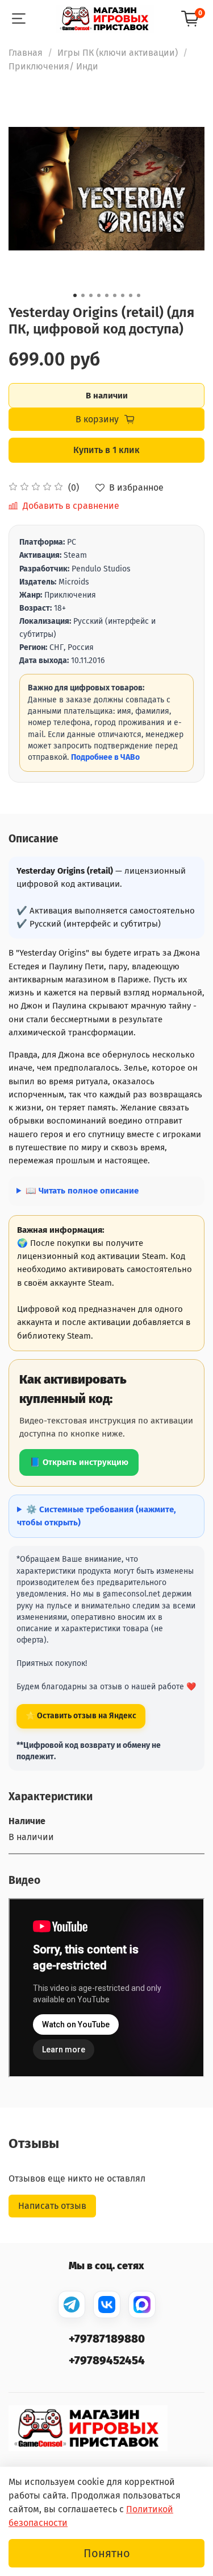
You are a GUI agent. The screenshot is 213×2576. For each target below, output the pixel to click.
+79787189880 (107, 2339)
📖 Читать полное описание (82, 1191)
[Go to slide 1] (75, 295)
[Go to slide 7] (123, 295)
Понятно (107, 2553)
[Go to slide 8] (131, 295)
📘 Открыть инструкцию (79, 1462)
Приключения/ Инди (53, 66)
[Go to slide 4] (99, 295)
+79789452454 (107, 2360)
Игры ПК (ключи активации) (118, 53)
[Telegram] (72, 2305)
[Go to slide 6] (115, 295)
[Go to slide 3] (91, 295)
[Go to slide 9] (139, 295)
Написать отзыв (52, 2206)
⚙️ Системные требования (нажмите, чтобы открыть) (97, 1516)
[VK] (107, 2305)
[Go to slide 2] (83, 295)
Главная (26, 53)
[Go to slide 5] (107, 295)
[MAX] (142, 2305)
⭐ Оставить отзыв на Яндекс (81, 1716)
